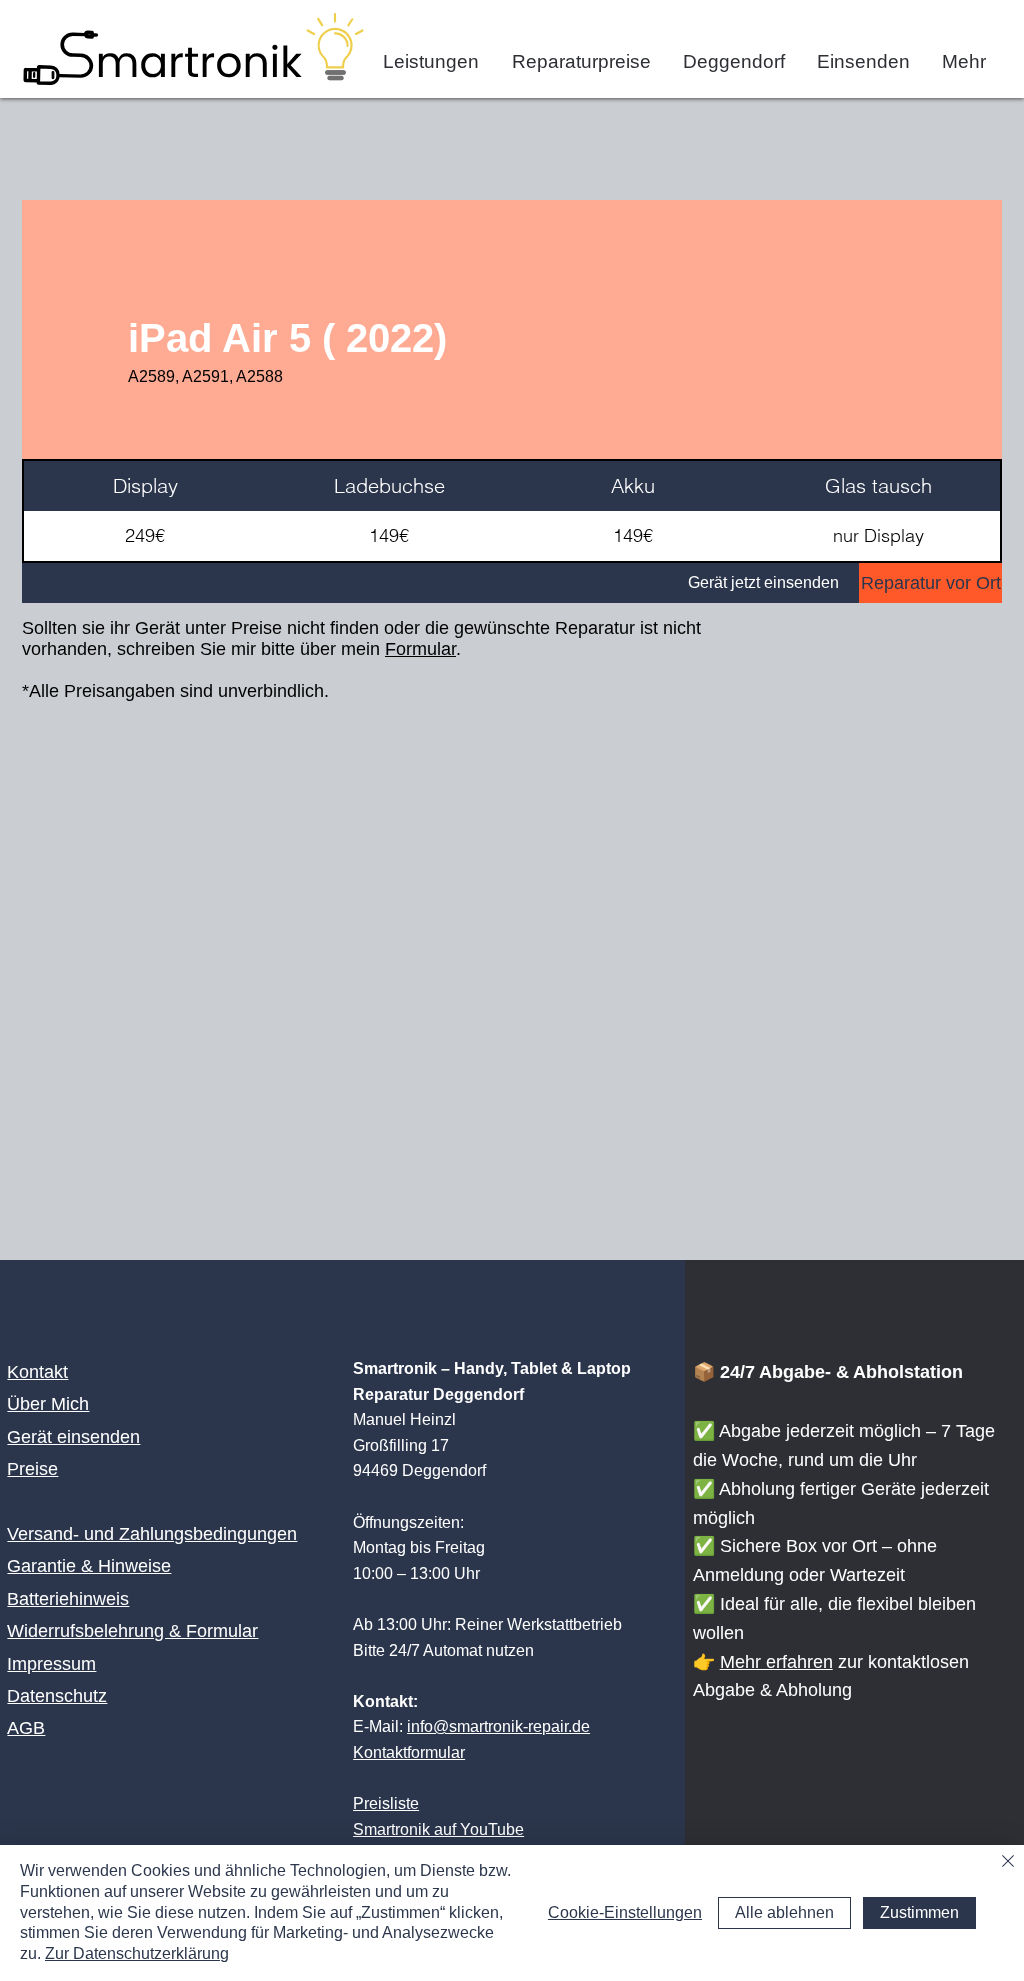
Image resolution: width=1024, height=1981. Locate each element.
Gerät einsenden (73, 1437)
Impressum (51, 1664)
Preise (32, 1469)
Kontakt (37, 1372)
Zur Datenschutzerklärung (137, 1953)
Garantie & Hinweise (89, 1566)
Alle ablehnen (784, 1912)
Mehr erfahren (776, 1662)
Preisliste (386, 1803)
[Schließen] (1008, 1862)
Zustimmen (919, 1912)
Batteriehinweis (68, 1599)
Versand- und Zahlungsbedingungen (152, 1534)
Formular (420, 649)
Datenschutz (57, 1696)
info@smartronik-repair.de (498, 1726)
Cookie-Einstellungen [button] (625, 1912)
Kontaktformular (409, 1752)
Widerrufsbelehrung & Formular (132, 1631)
